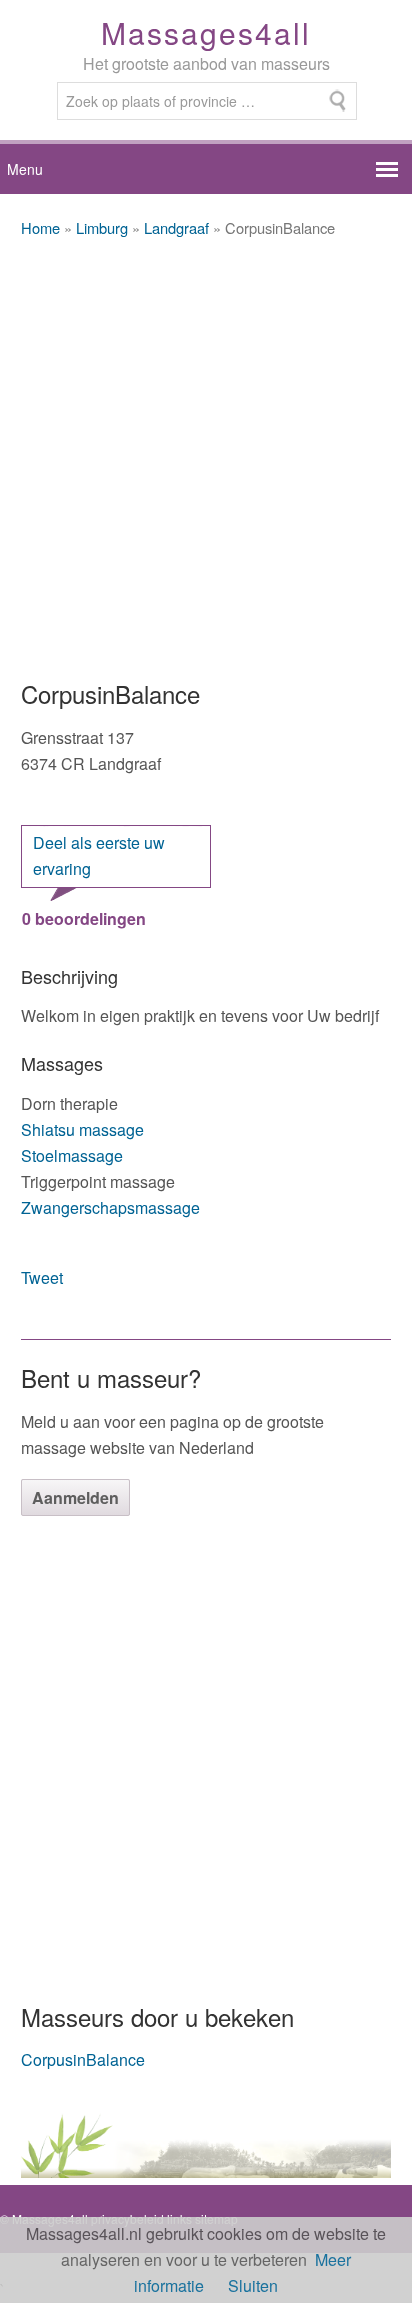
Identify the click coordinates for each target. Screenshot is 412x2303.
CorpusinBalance (83, 2059)
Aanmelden (75, 1497)
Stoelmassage (72, 1155)
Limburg (102, 227)
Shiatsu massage (82, 1129)
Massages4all (206, 32)
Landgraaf (176, 227)
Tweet (42, 1277)
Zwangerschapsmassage (110, 1207)
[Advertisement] (206, 460)
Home (40, 227)
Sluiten (253, 2285)
